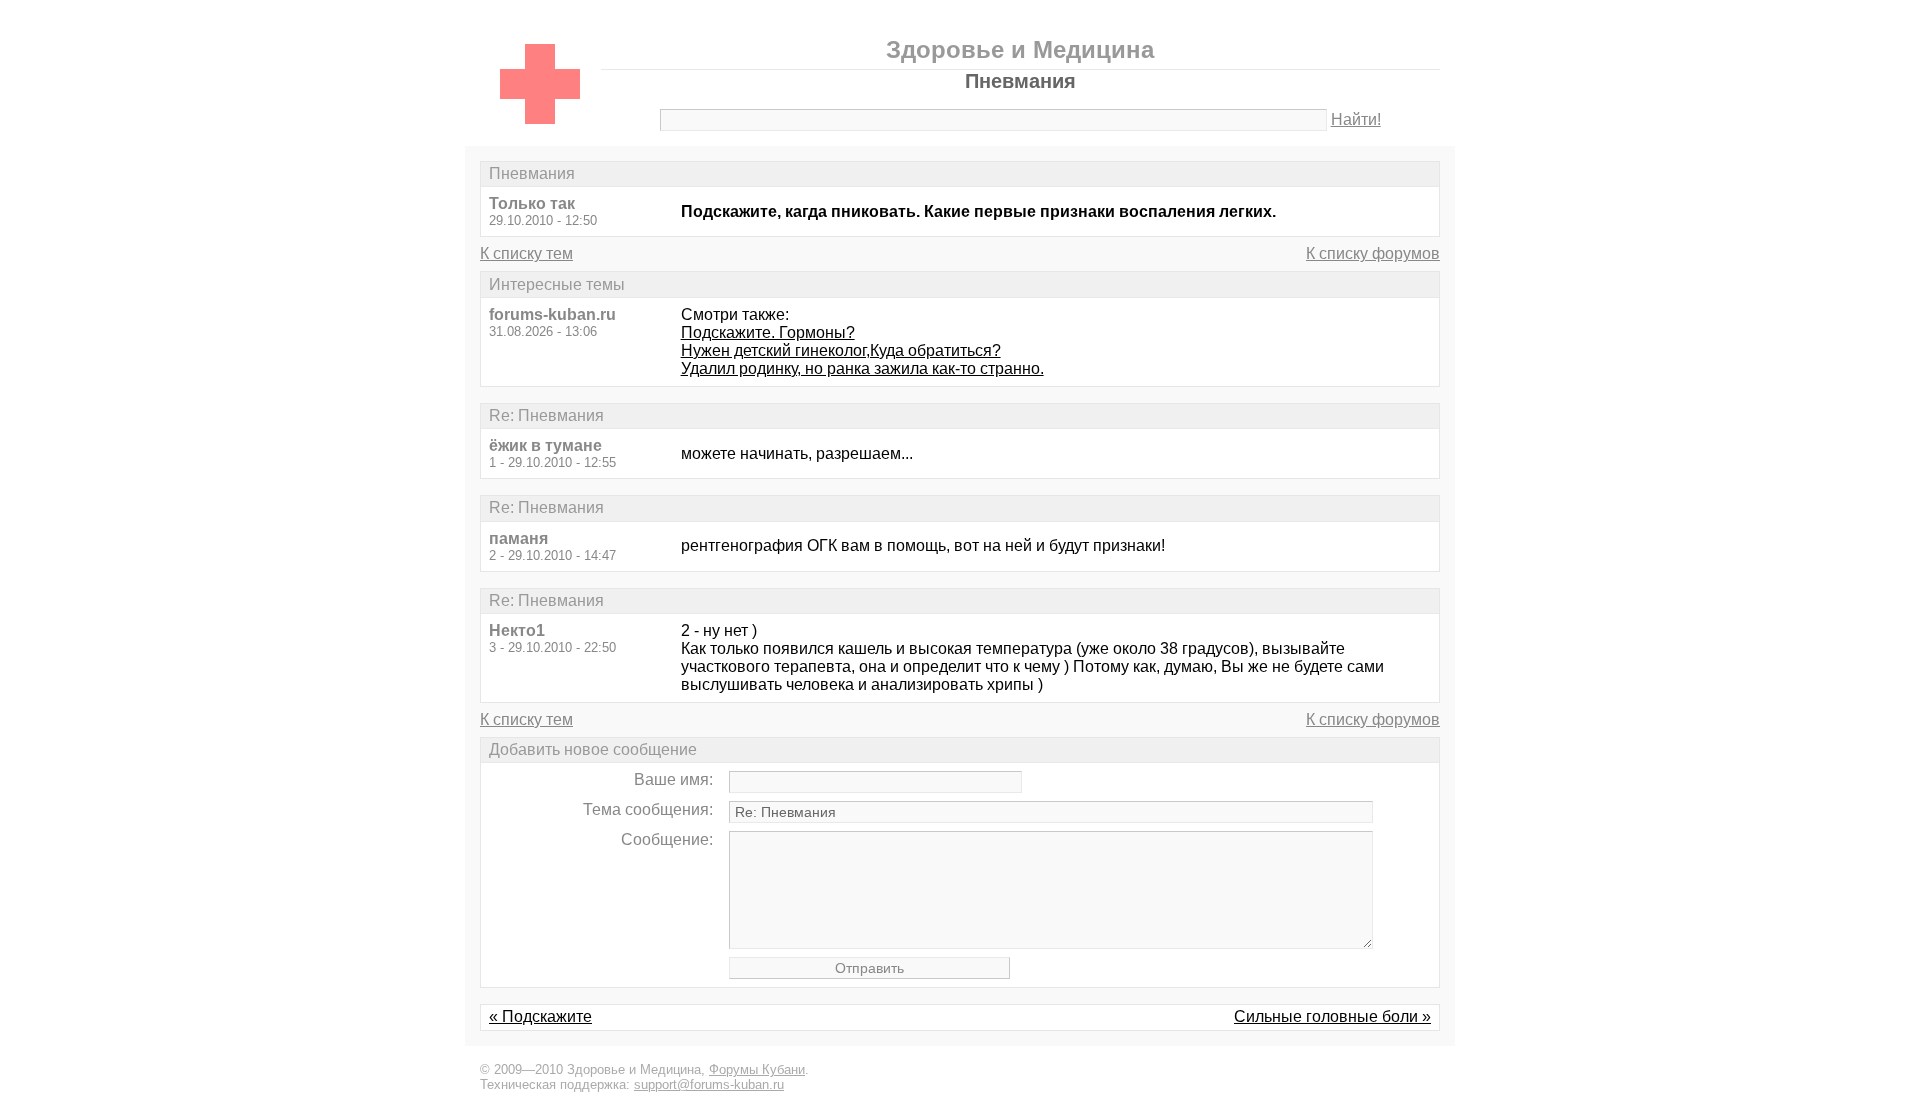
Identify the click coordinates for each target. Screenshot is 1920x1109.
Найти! (1356, 119)
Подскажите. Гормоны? (768, 332)
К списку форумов (1373, 253)
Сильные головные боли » (1332, 1016)
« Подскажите (540, 1016)
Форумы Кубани (757, 1069)
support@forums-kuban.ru (709, 1084)
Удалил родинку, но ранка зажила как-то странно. (862, 368)
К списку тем (526, 253)
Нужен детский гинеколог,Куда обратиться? (841, 350)
